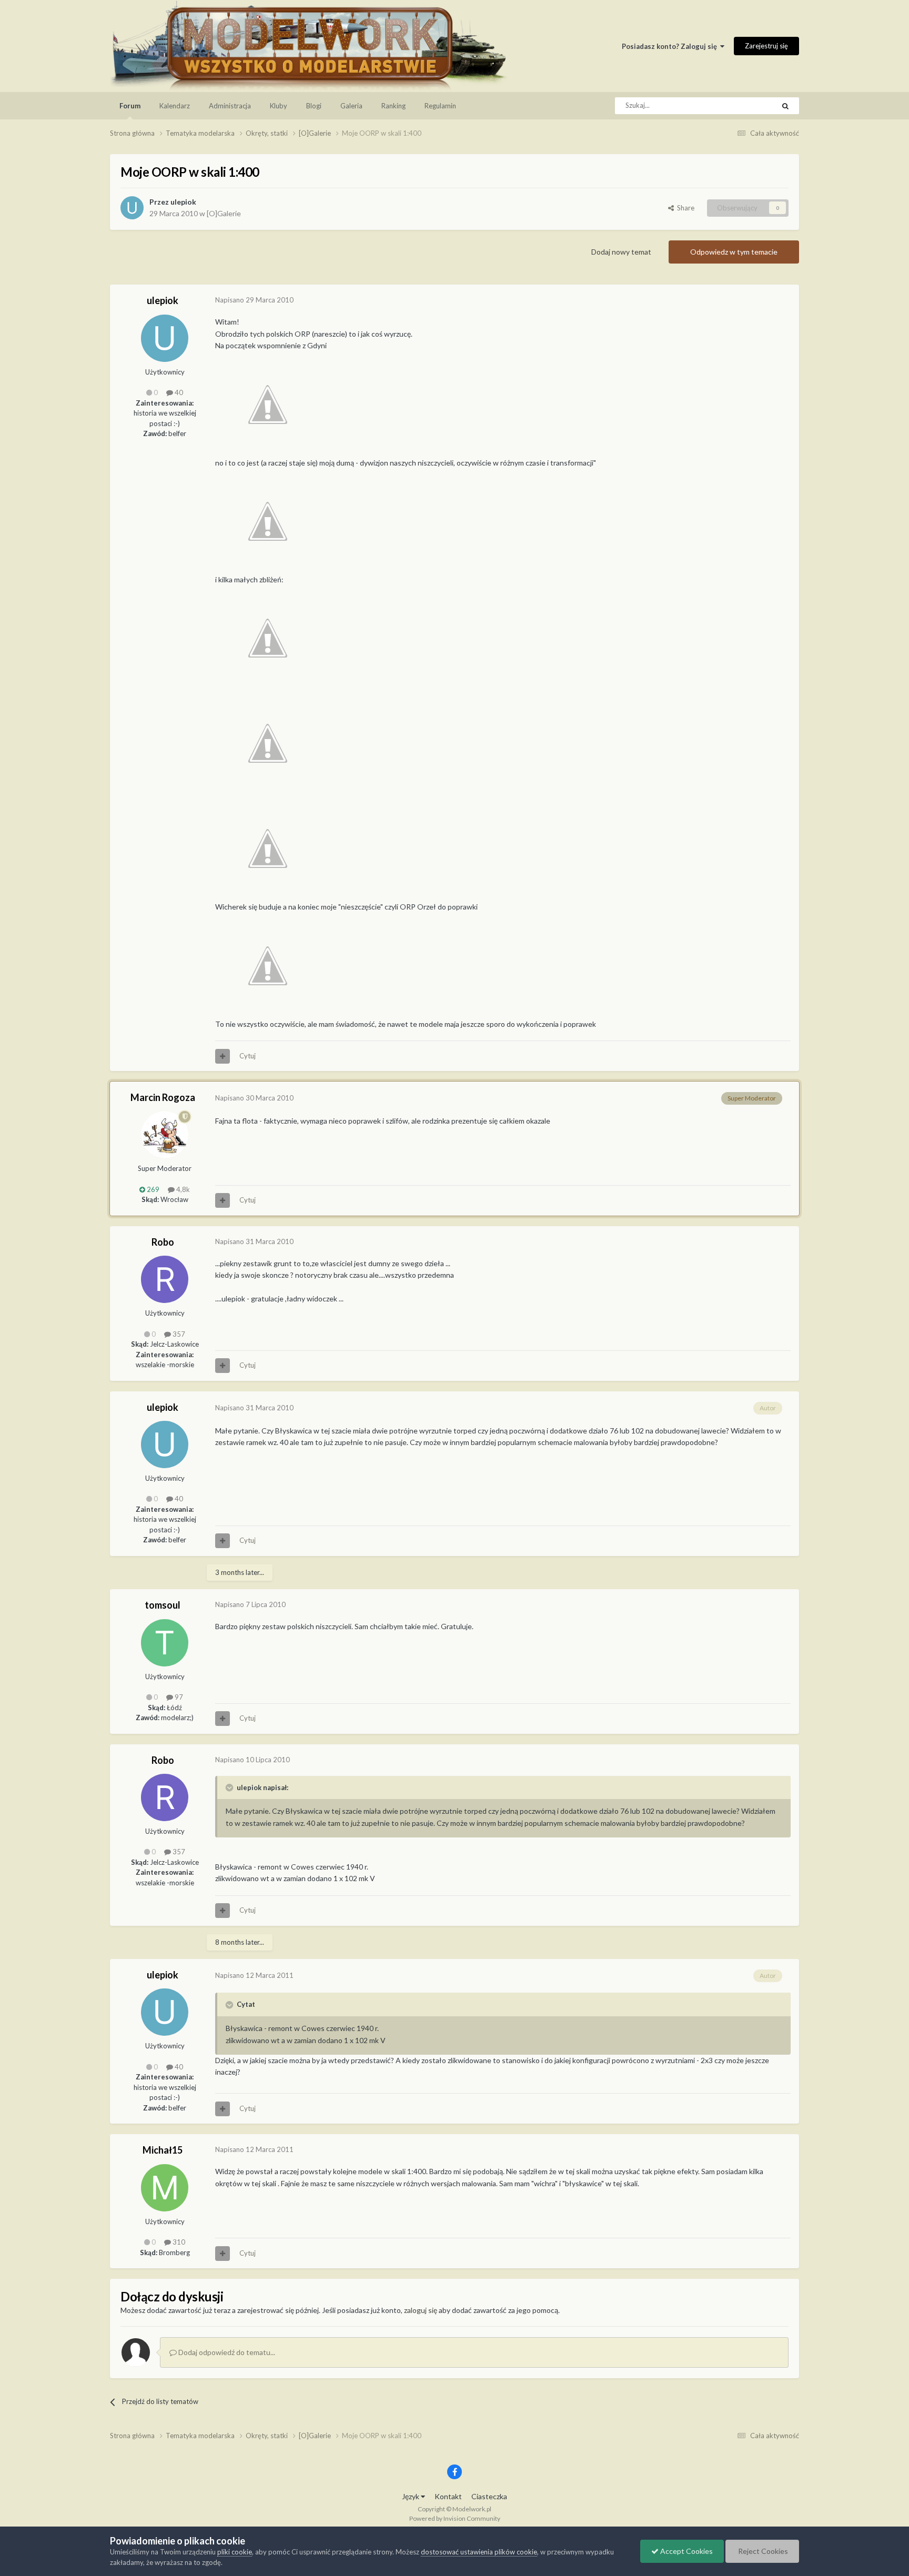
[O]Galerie (224, 213)
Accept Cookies (686, 2551)
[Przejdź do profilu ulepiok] (132, 208)
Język (411, 2496)
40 (178, 392)
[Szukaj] (785, 106)
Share (684, 208)
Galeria (351, 106)
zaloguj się (421, 2310)
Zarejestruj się (766, 46)
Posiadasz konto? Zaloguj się (671, 46)
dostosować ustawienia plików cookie (479, 2552)
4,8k (182, 1189)
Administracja (230, 106)
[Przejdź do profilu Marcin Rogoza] (165, 1135)
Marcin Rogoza (163, 1097)
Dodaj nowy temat (621, 252)
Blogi (314, 106)
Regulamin (440, 106)
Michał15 (163, 2150)
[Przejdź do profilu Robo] (165, 1279)
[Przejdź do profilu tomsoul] (165, 1643)
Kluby (279, 106)
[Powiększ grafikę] (268, 403)
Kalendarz (175, 106)
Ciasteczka (489, 2496)
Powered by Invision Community (455, 2518)
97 (178, 1697)
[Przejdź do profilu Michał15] (165, 2188)
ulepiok (183, 202)
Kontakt (448, 2496)
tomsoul (163, 1605)
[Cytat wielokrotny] (223, 1056)
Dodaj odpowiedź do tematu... (226, 2352)
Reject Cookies (762, 2551)
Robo (163, 1242)
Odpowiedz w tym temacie (734, 252)
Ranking (393, 106)
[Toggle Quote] (230, 1787)
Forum (130, 106)
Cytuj (248, 1056)
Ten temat (745, 105)
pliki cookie (235, 2552)
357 (178, 1334)
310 (178, 2242)
